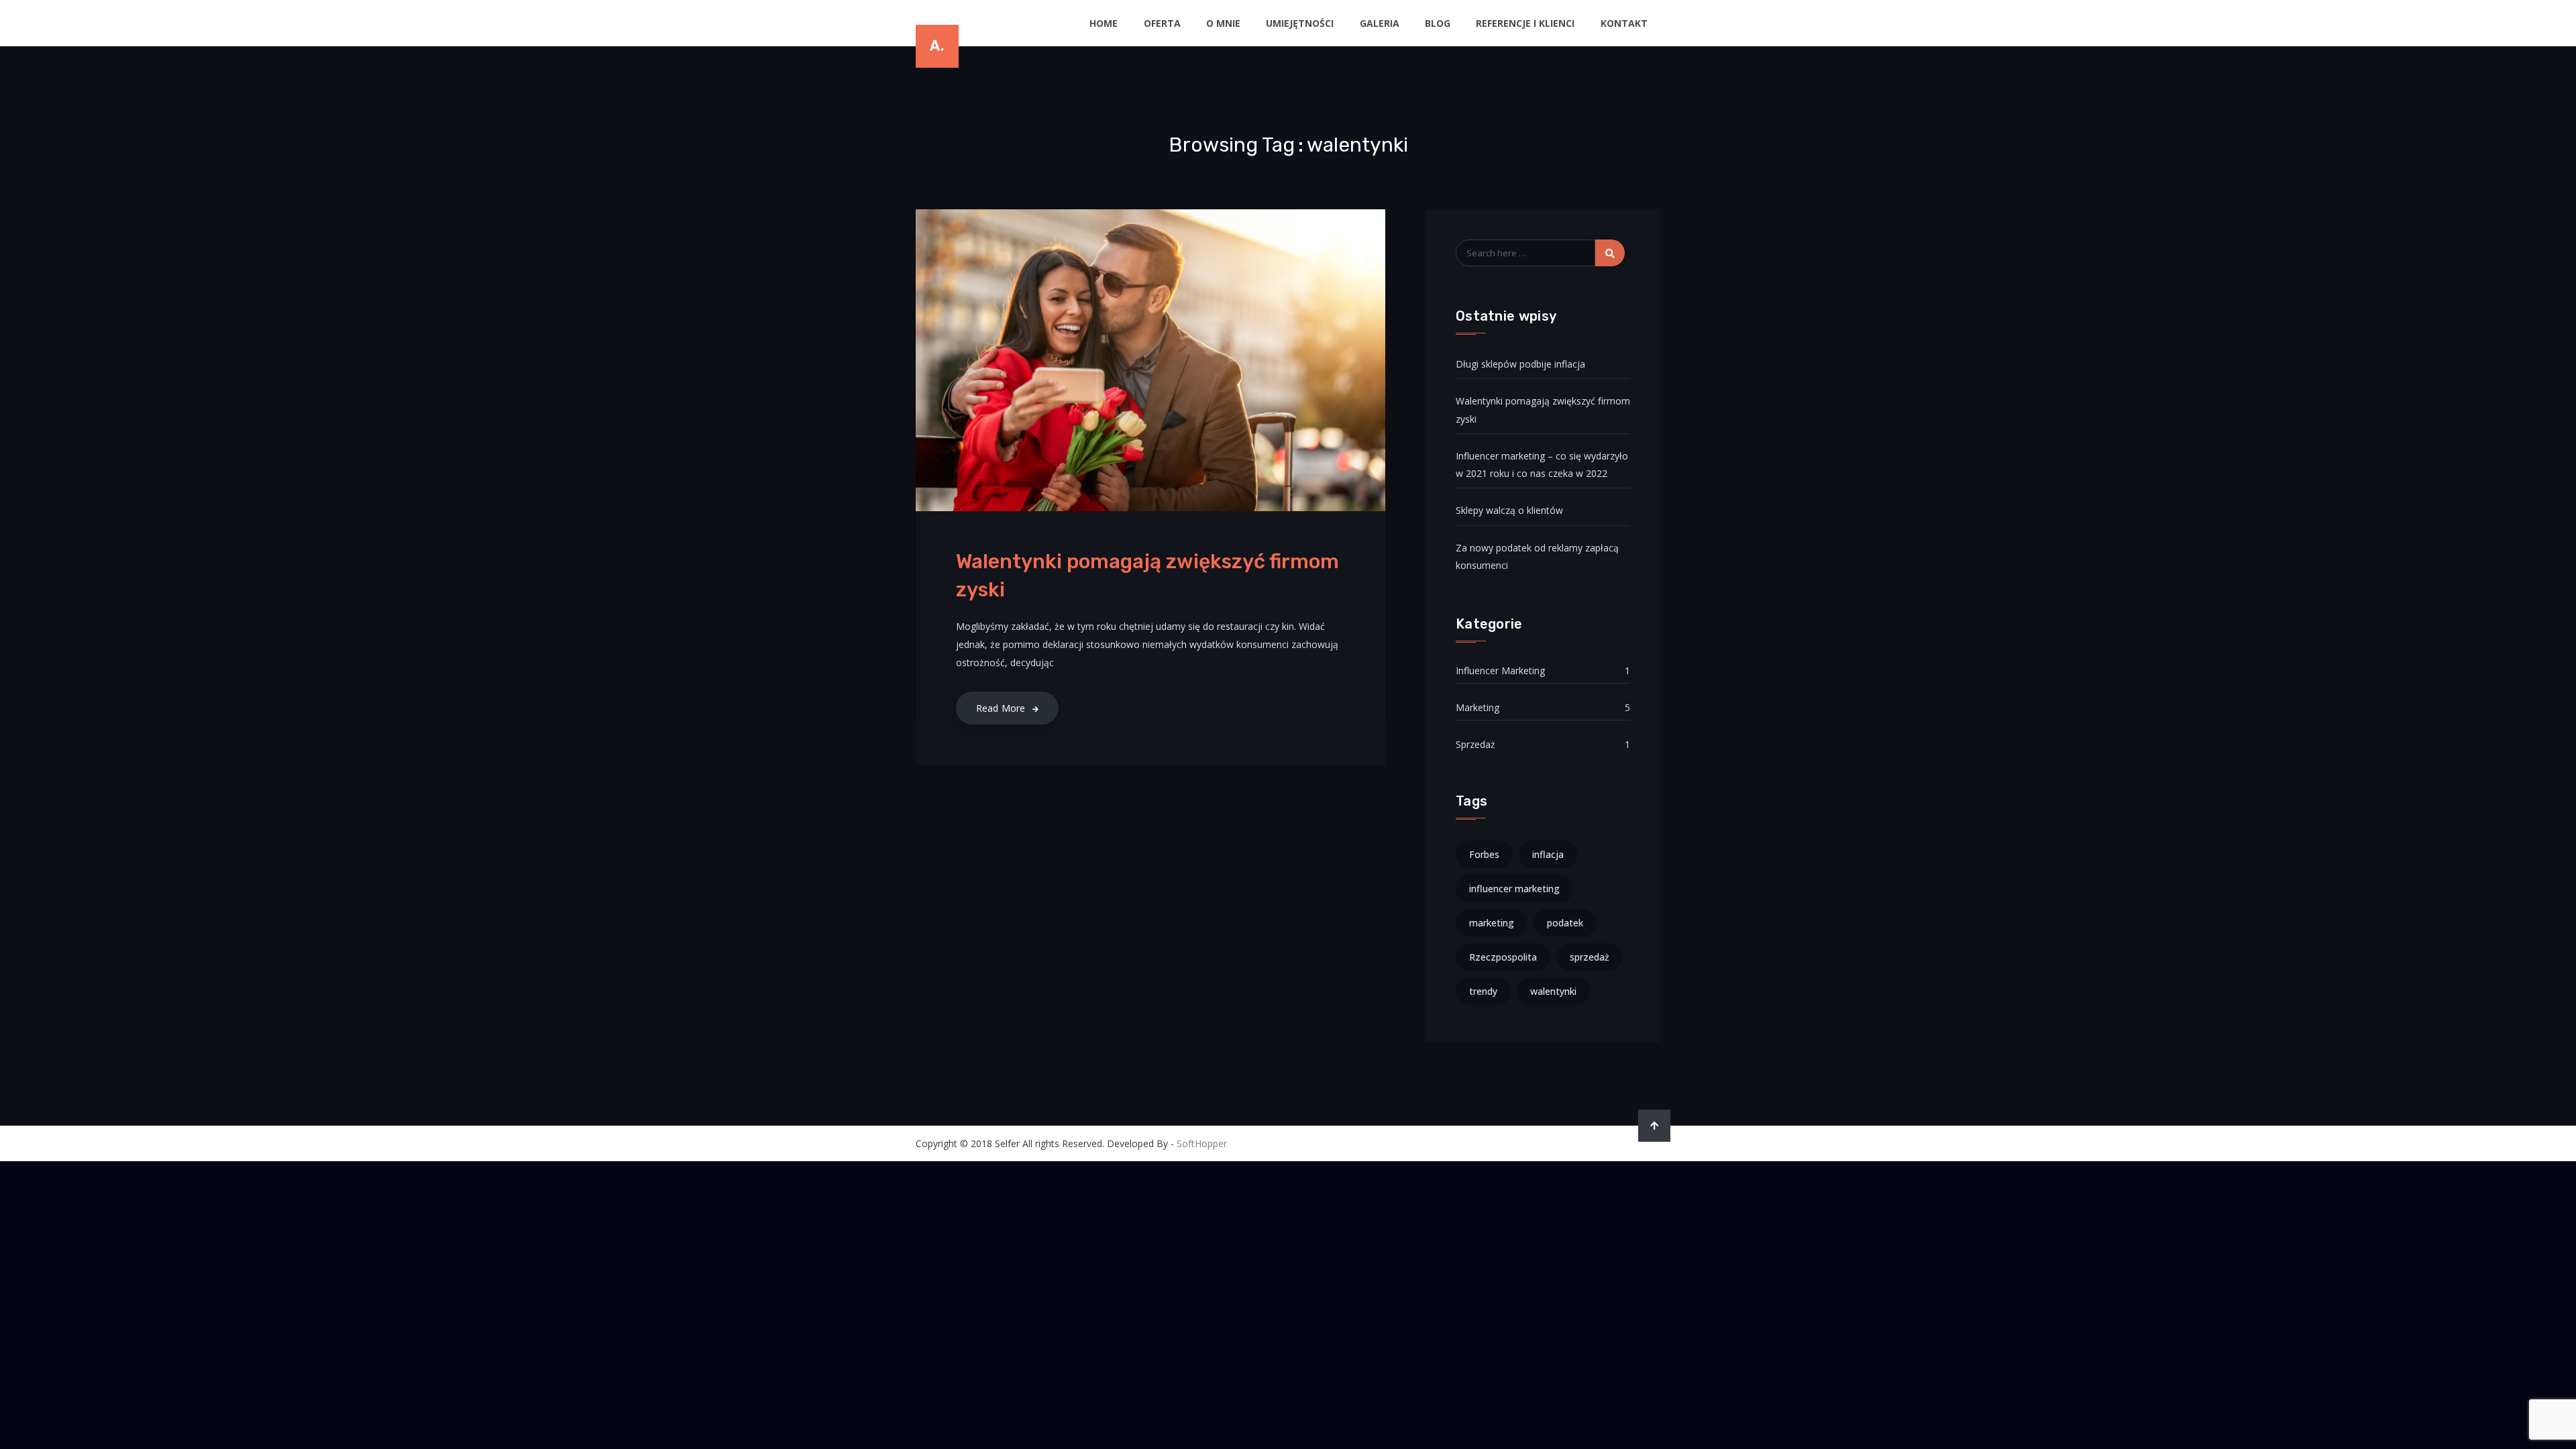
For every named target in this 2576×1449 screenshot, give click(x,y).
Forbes (1484, 854)
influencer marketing (1514, 889)
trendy (1483, 991)
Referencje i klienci (1525, 23)
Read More (1001, 708)
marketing (1492, 923)
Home (1104, 23)
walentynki (1553, 991)
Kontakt (1624, 23)
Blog (1438, 23)
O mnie (1223, 23)
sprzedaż (1590, 957)
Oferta (1162, 23)
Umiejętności (1300, 23)
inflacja (1548, 854)
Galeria (1380, 23)
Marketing (1478, 707)
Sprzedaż (1475, 744)
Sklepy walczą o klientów (1509, 510)
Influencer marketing (1500, 670)
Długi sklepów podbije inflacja (1520, 364)
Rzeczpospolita (1503, 957)
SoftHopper (1202, 1143)
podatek (1565, 923)
